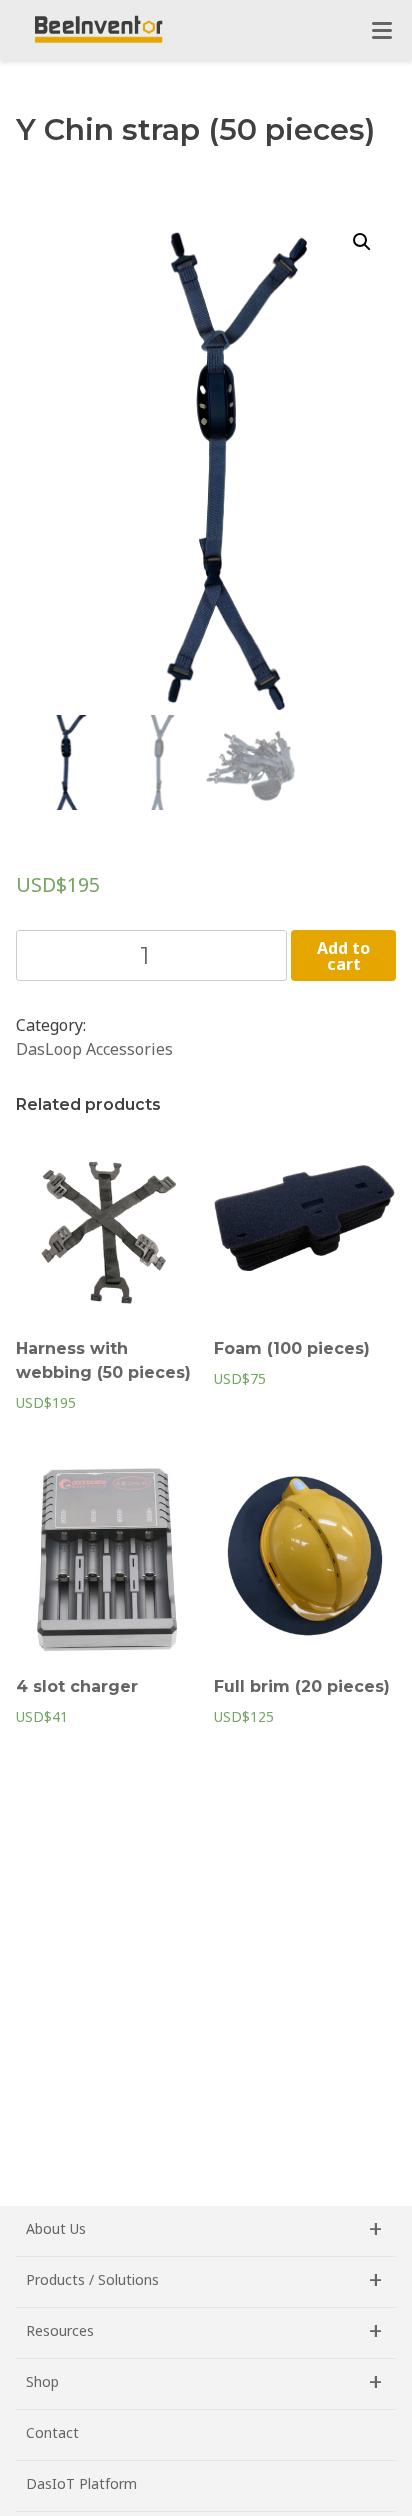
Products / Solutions (92, 2279)
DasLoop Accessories (94, 1049)
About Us (56, 2228)
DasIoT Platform (81, 2483)
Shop (42, 2381)
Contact (52, 2432)
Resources (60, 2330)
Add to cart (343, 956)
